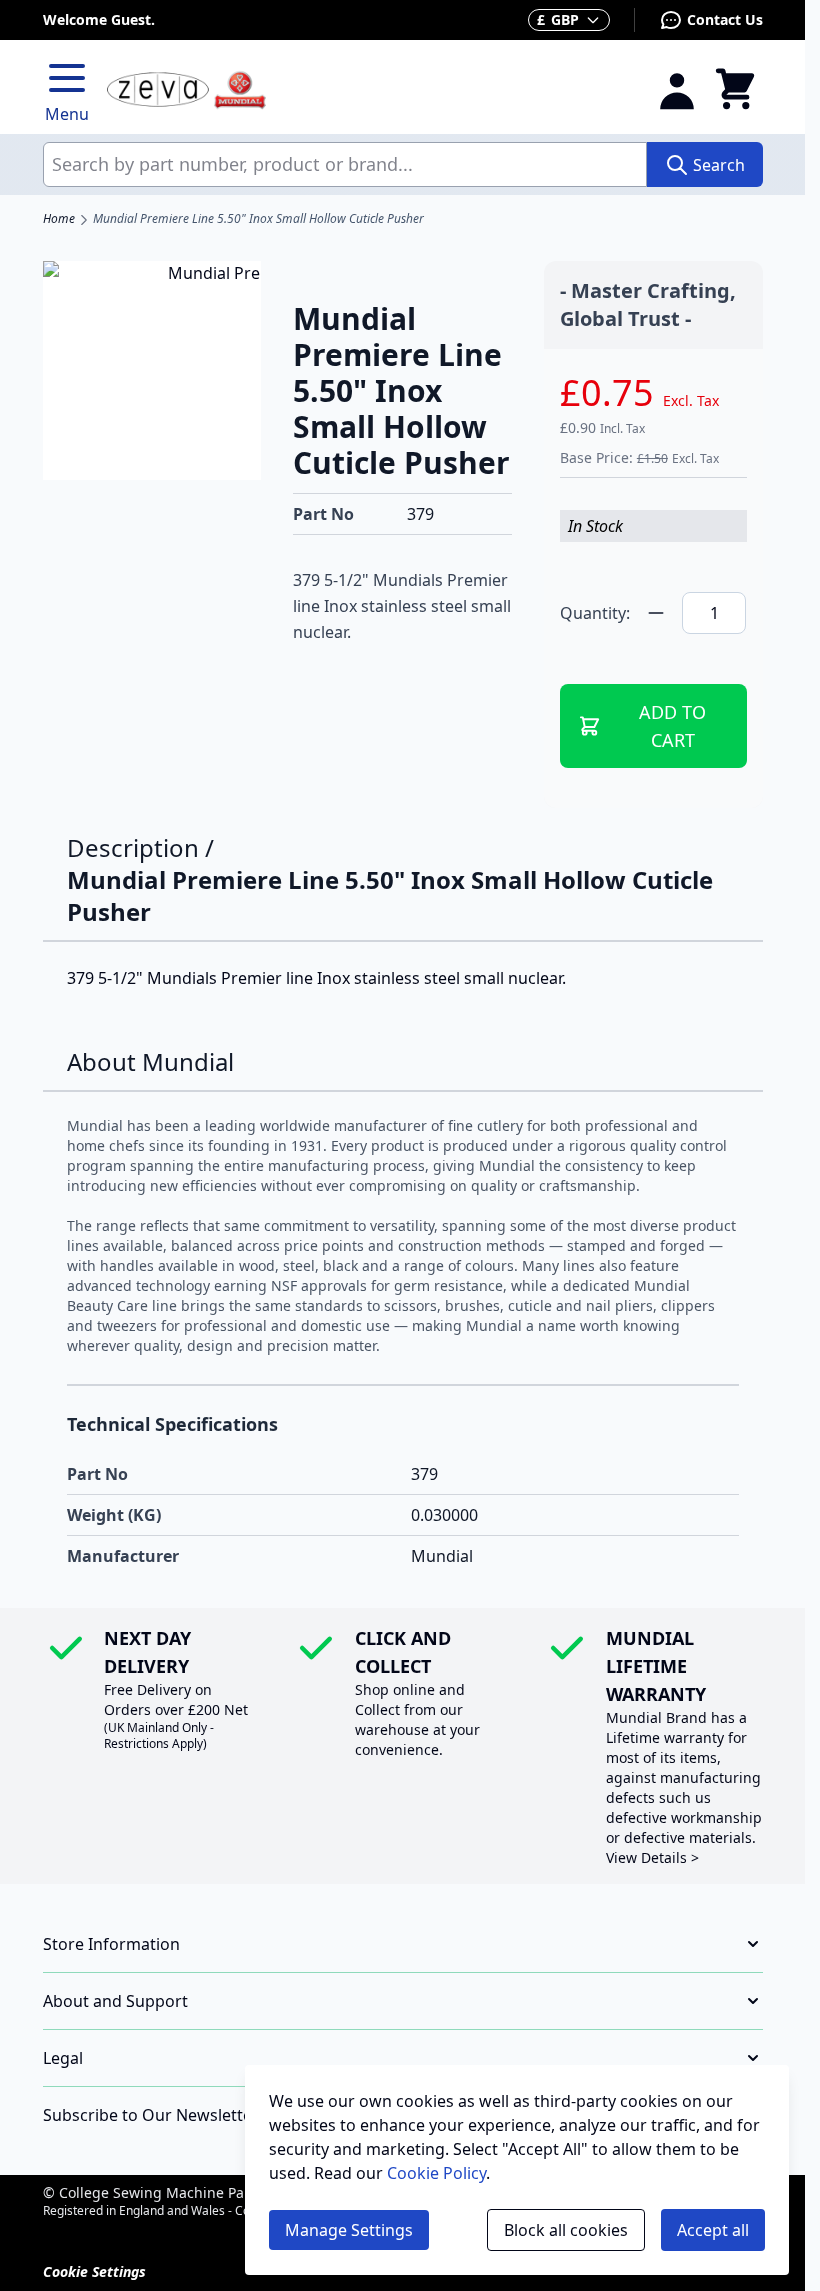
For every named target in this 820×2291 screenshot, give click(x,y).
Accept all (713, 2230)
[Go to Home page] (370, 90)
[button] (403, 1944)
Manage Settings (349, 2230)
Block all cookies (566, 2230)
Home (59, 219)
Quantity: (595, 613)
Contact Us (725, 19)
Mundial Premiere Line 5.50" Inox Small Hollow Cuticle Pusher (258, 219)
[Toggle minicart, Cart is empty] (735, 90)
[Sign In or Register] (677, 90)
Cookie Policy (436, 2173)
